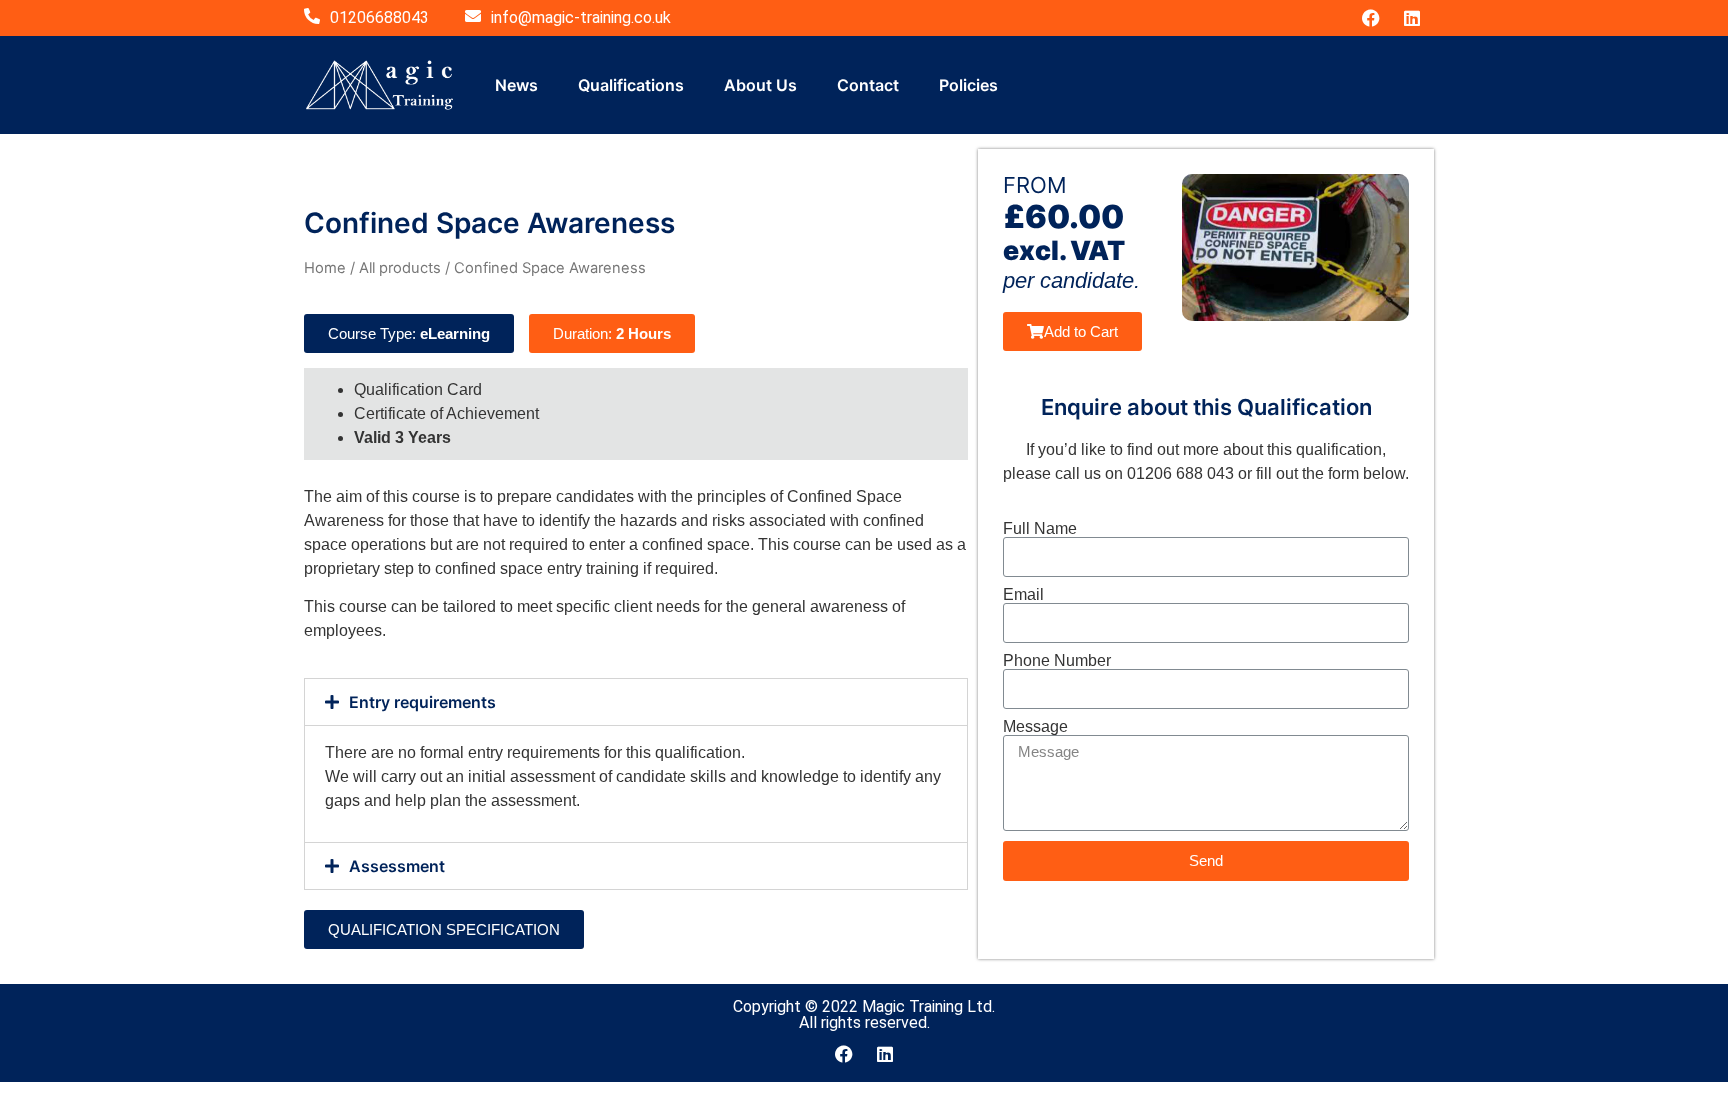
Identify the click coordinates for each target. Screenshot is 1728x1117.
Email (1023, 595)
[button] (636, 702)
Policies (968, 85)
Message (1035, 727)
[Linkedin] (1412, 18)
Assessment (397, 866)
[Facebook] (1371, 18)
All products (400, 268)
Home (325, 268)
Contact (868, 85)
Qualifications (631, 85)
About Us (760, 85)
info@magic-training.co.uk (581, 17)
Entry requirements (422, 702)
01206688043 (379, 17)
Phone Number (1057, 661)
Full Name (1040, 529)
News (516, 85)
